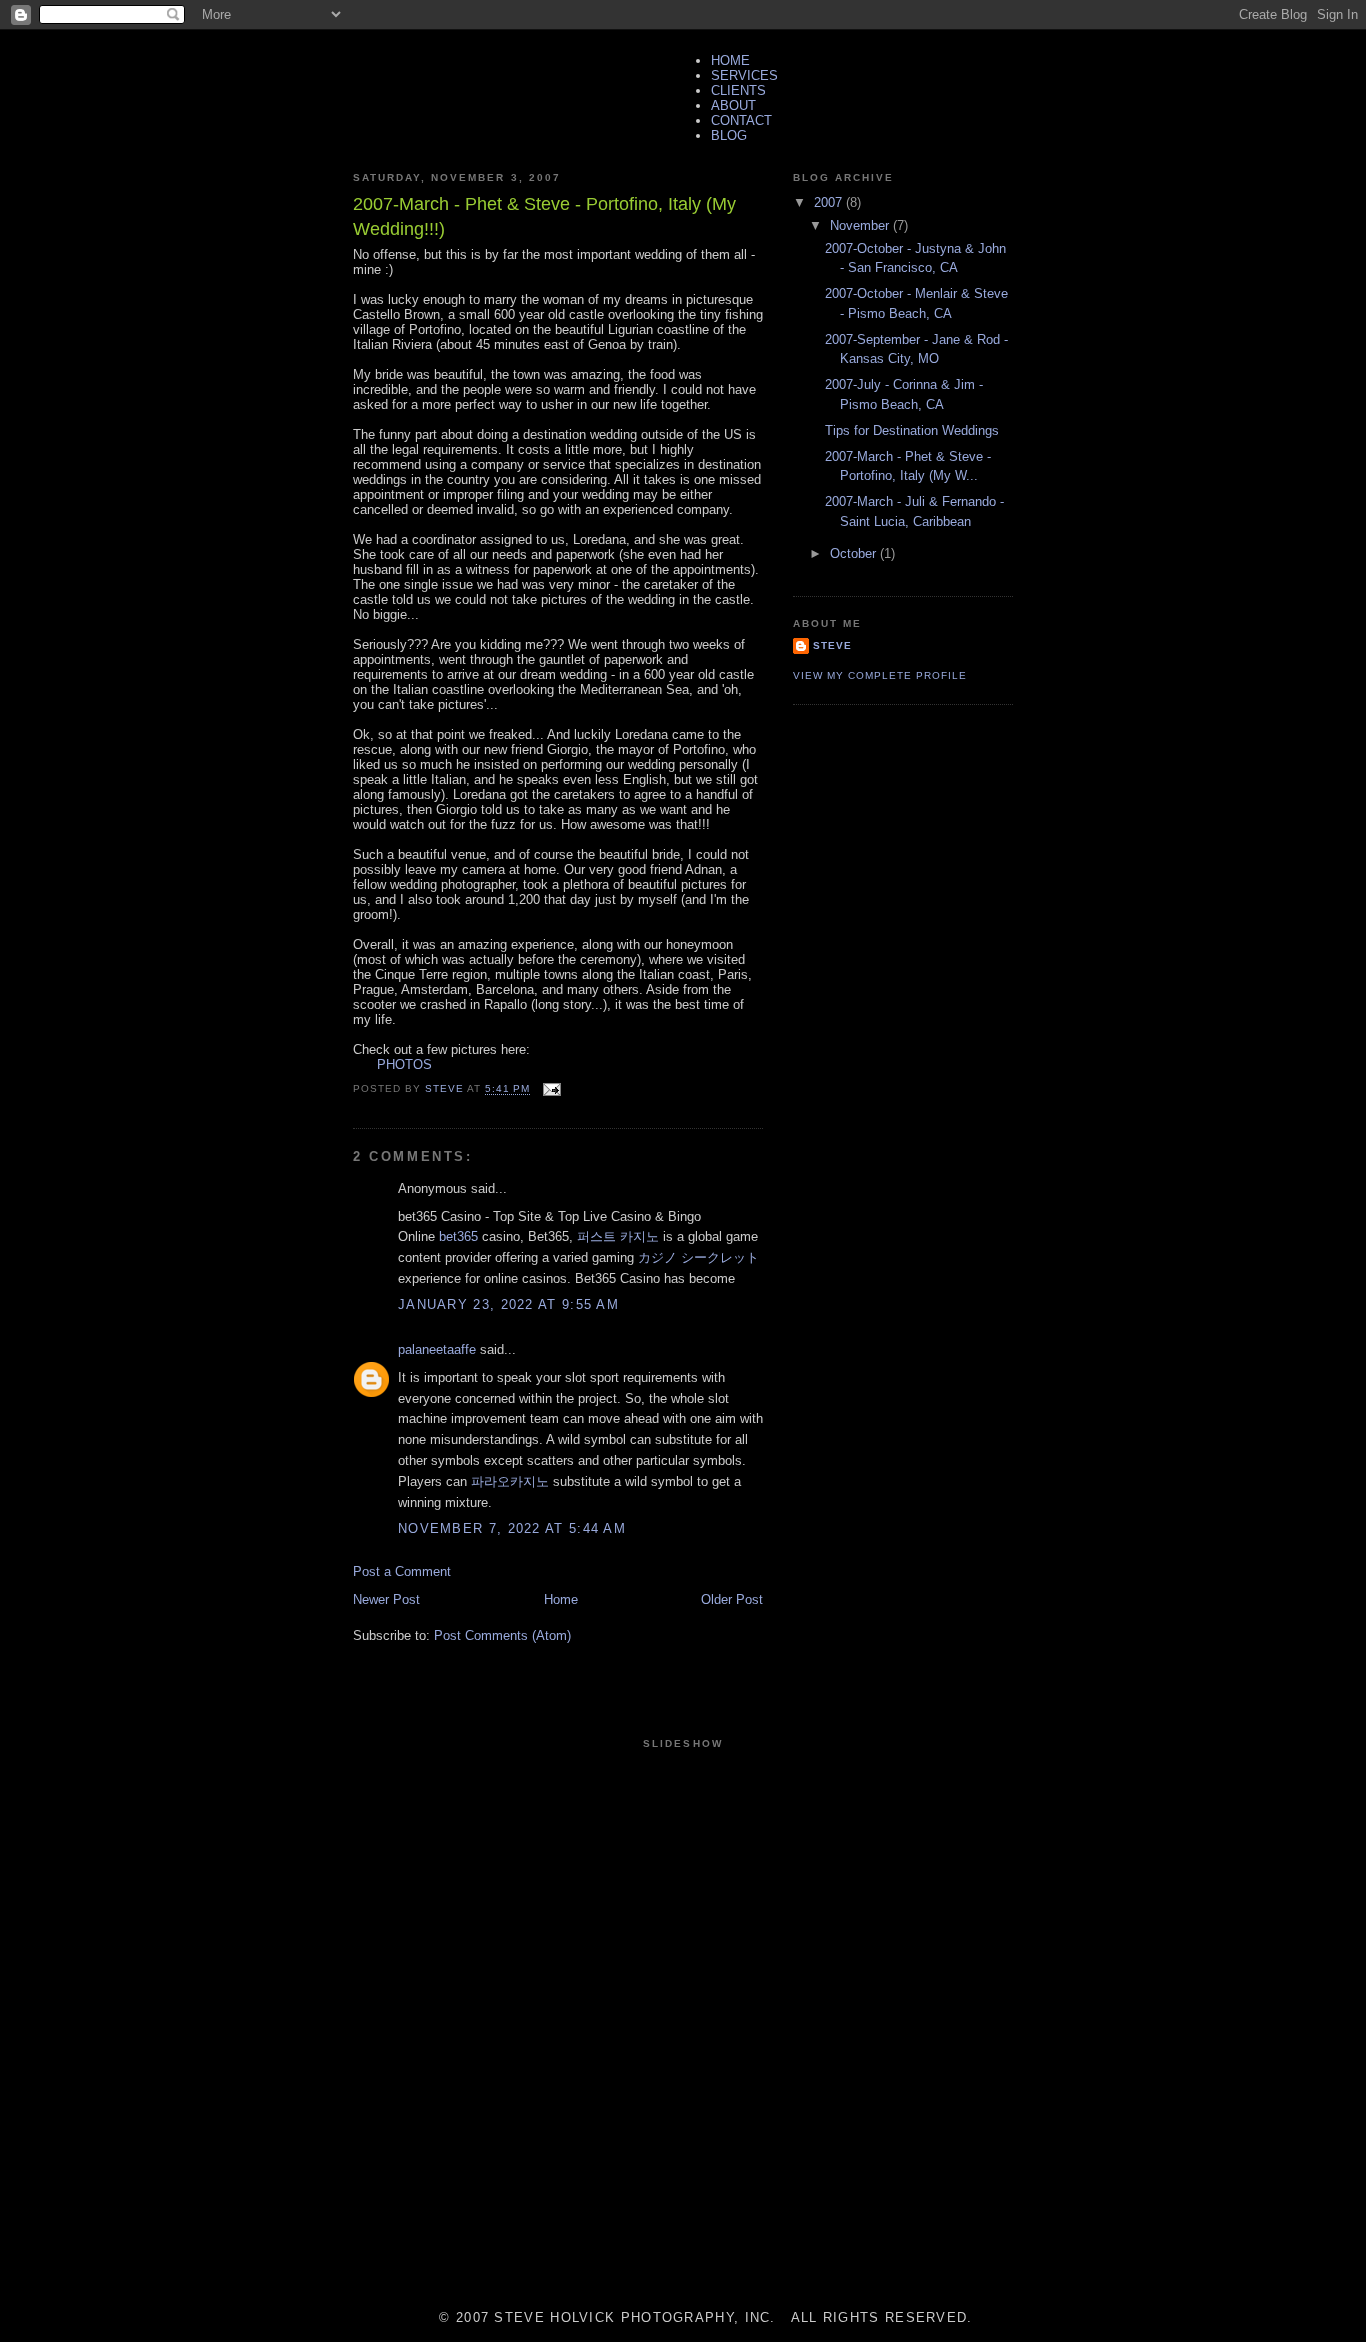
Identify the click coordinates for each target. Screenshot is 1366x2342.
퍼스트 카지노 (618, 1236)
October (855, 553)
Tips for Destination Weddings (912, 430)
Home (561, 1599)
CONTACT (741, 120)
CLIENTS (738, 90)
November (861, 225)
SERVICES (744, 75)
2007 (830, 202)
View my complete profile (880, 675)
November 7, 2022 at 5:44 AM (512, 1528)
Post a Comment (402, 1571)
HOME (730, 60)
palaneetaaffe (437, 1349)
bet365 (458, 1236)
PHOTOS (392, 1064)
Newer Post (386, 1599)
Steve (832, 645)
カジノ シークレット (698, 1257)
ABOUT (733, 105)
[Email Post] (551, 1089)
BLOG (729, 135)
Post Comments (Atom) (502, 1635)
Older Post (732, 1599)
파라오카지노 (510, 1481)
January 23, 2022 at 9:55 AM (508, 1304)
